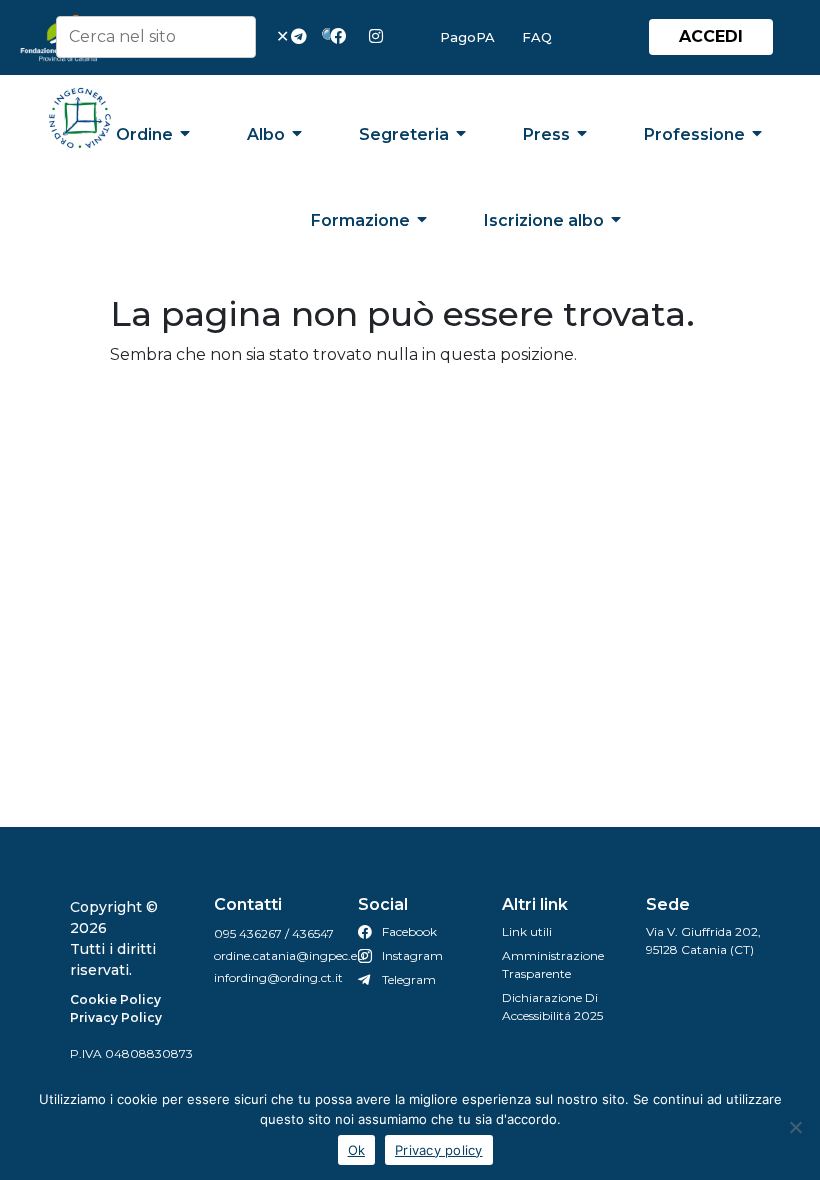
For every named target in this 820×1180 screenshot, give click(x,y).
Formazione (360, 220)
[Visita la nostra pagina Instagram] (381, 37)
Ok (357, 1150)
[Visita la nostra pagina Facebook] (342, 37)
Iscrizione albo (544, 220)
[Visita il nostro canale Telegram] (303, 37)
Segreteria (404, 134)
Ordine (144, 134)
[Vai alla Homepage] (80, 118)
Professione (694, 134)
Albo (266, 134)
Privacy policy (439, 1150)
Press (546, 134)
